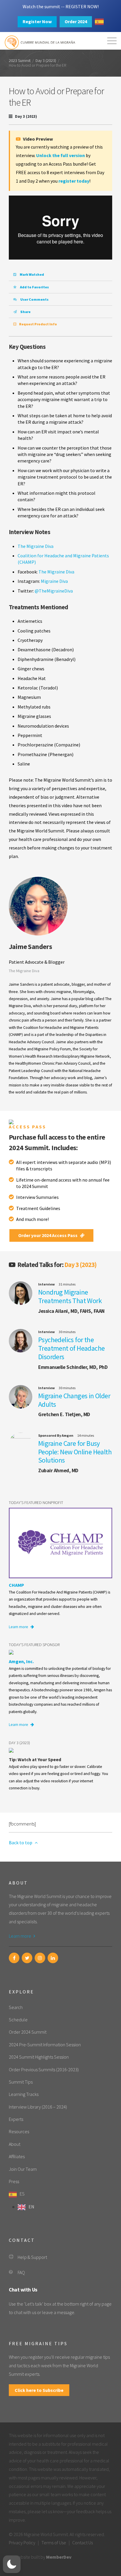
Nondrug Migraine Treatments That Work (70, 1296)
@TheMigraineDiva (54, 591)
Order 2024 (76, 21)
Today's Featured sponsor (34, 1645)
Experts (16, 2119)
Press (14, 2181)
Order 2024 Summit (28, 2032)
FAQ (21, 2272)
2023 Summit (20, 61)
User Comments (34, 299)
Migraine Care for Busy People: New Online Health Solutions (75, 1452)
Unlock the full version (60, 155)
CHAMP (16, 1585)
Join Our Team (23, 2169)
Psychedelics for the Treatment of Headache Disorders (71, 1348)
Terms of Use (54, 2543)
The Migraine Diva (36, 546)
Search (16, 2007)
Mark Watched (32, 274)
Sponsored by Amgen (56, 1435)
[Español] (99, 22)
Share (25, 312)
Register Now (37, 21)
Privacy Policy (22, 2543)
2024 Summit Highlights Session (39, 2057)
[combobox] (99, 22)
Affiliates (17, 2156)
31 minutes (67, 1284)
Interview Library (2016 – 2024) (38, 2107)
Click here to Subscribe (39, 2390)
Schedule (18, 2020)
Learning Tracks (24, 2094)
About (15, 2144)
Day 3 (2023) (46, 61)
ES (22, 2194)
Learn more (19, 1627)
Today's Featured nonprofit (36, 1502)
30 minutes (67, 1332)
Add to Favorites (34, 287)
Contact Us (83, 2543)
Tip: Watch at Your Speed (35, 1759)
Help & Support (32, 2257)
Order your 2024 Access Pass (48, 1235)
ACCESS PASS (27, 1127)
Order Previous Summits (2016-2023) (44, 2069)
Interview (47, 1284)
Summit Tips (21, 2082)
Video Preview (37, 139)
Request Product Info (38, 324)
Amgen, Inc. (21, 1661)
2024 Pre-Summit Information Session (45, 2045)
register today (74, 181)
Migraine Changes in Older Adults (74, 1400)
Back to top (21, 1843)
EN (31, 2207)
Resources (19, 2131)
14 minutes (86, 1435)
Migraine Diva (54, 581)
